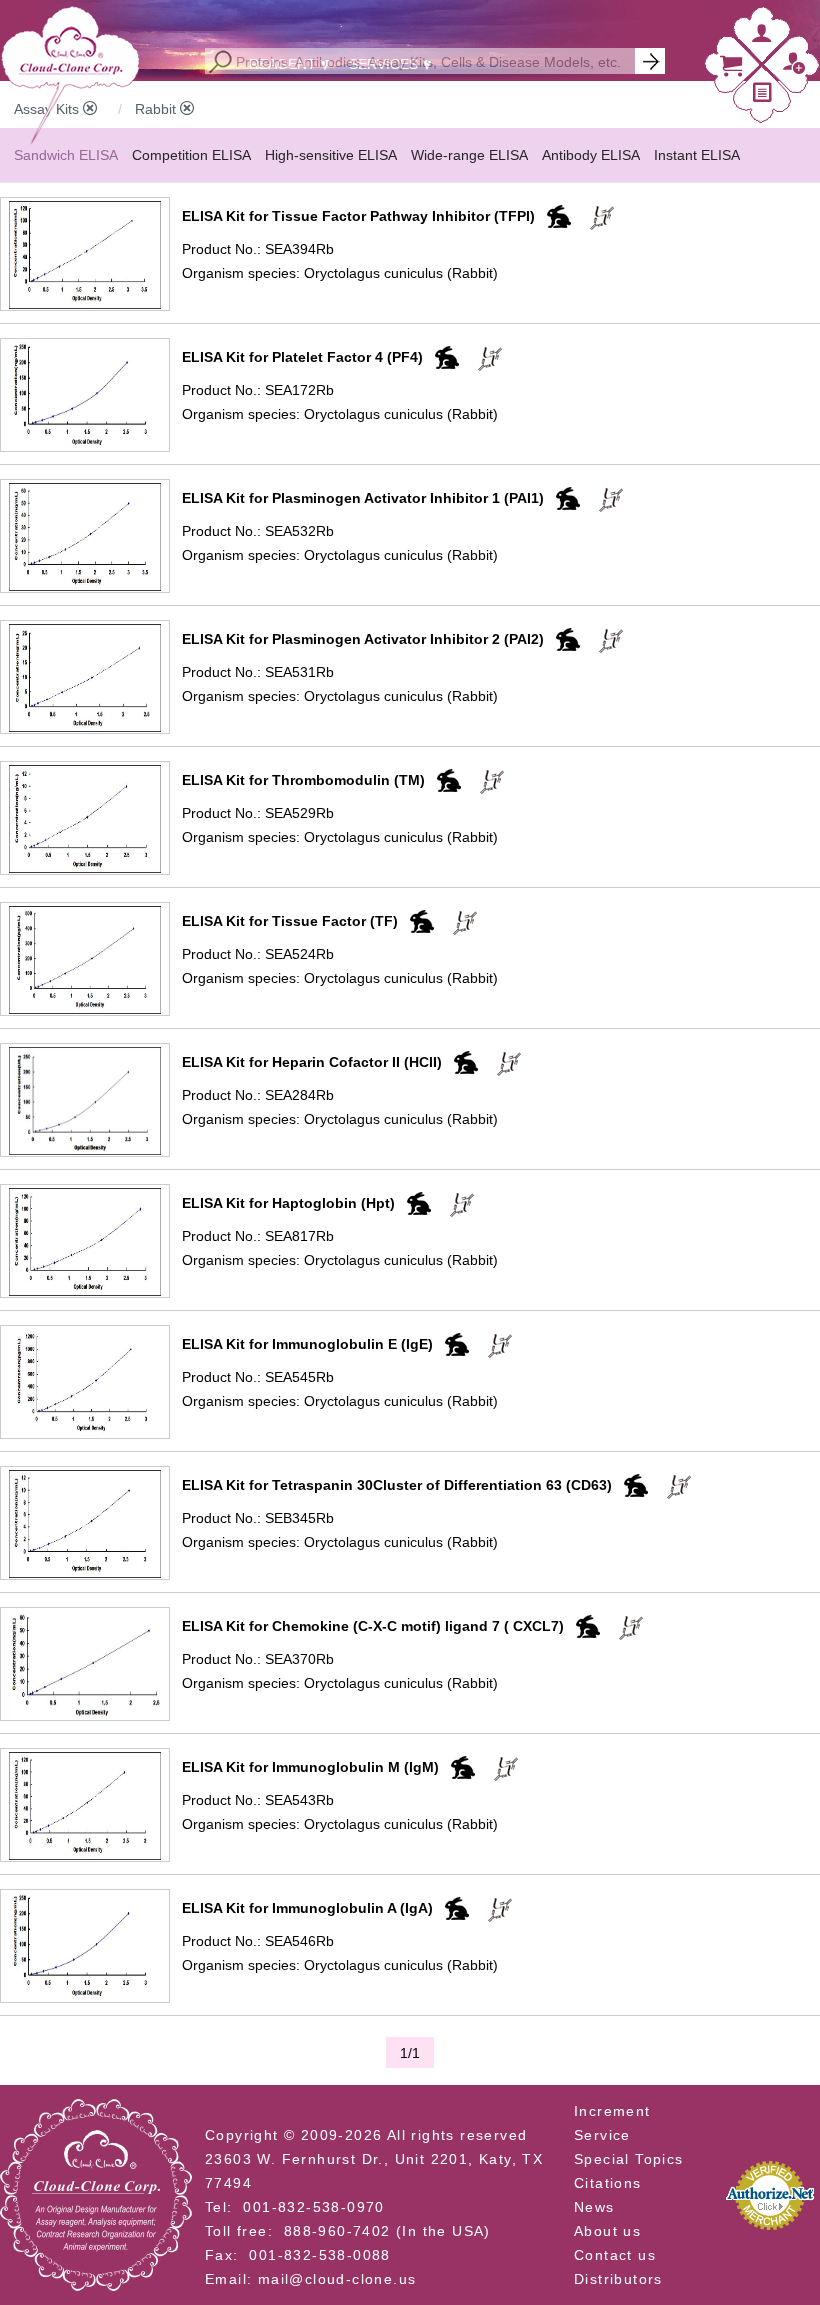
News (594, 2207)
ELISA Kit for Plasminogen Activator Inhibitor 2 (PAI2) (363, 639)
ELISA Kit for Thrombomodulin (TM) (303, 780)
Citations (608, 2183)
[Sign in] (762, 37)
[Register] (794, 68)
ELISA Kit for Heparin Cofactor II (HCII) (312, 1062)
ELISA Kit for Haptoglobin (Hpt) (288, 1203)
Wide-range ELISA (469, 155)
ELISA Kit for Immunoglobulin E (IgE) (307, 1344)
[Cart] (731, 70)
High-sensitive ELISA (331, 155)
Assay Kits (48, 109)
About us (607, 2231)
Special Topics (629, 2159)
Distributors (618, 2279)
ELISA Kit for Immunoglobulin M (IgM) (310, 1767)
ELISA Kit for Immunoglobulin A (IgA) (307, 1908)
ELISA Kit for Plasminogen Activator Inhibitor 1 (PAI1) (363, 498)
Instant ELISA (697, 155)
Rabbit (157, 109)
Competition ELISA (191, 155)
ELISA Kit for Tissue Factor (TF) (290, 921)
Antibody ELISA (591, 155)
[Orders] (763, 96)
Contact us (615, 2255)
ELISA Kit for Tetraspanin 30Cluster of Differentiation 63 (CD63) (397, 1485)
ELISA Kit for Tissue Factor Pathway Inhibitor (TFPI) (358, 216)
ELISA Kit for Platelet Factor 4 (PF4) (302, 357)
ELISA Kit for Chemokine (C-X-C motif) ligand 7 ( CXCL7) (373, 1626)
